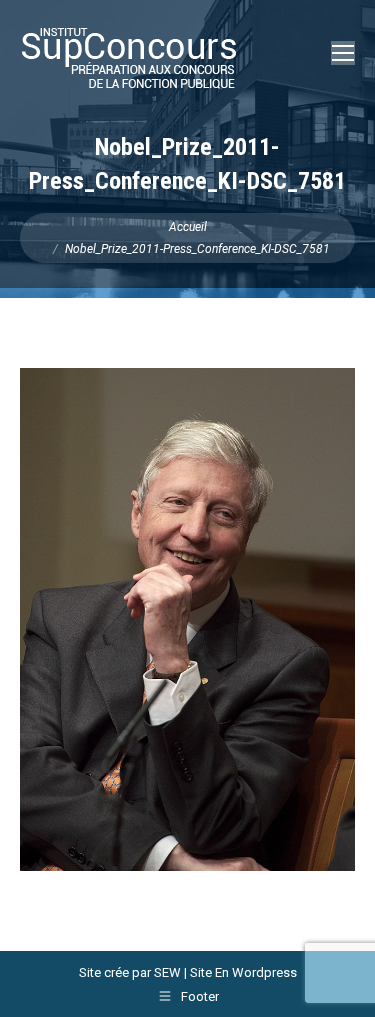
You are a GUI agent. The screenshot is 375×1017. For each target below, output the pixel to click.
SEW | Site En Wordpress (225, 972)
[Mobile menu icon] (343, 53)
